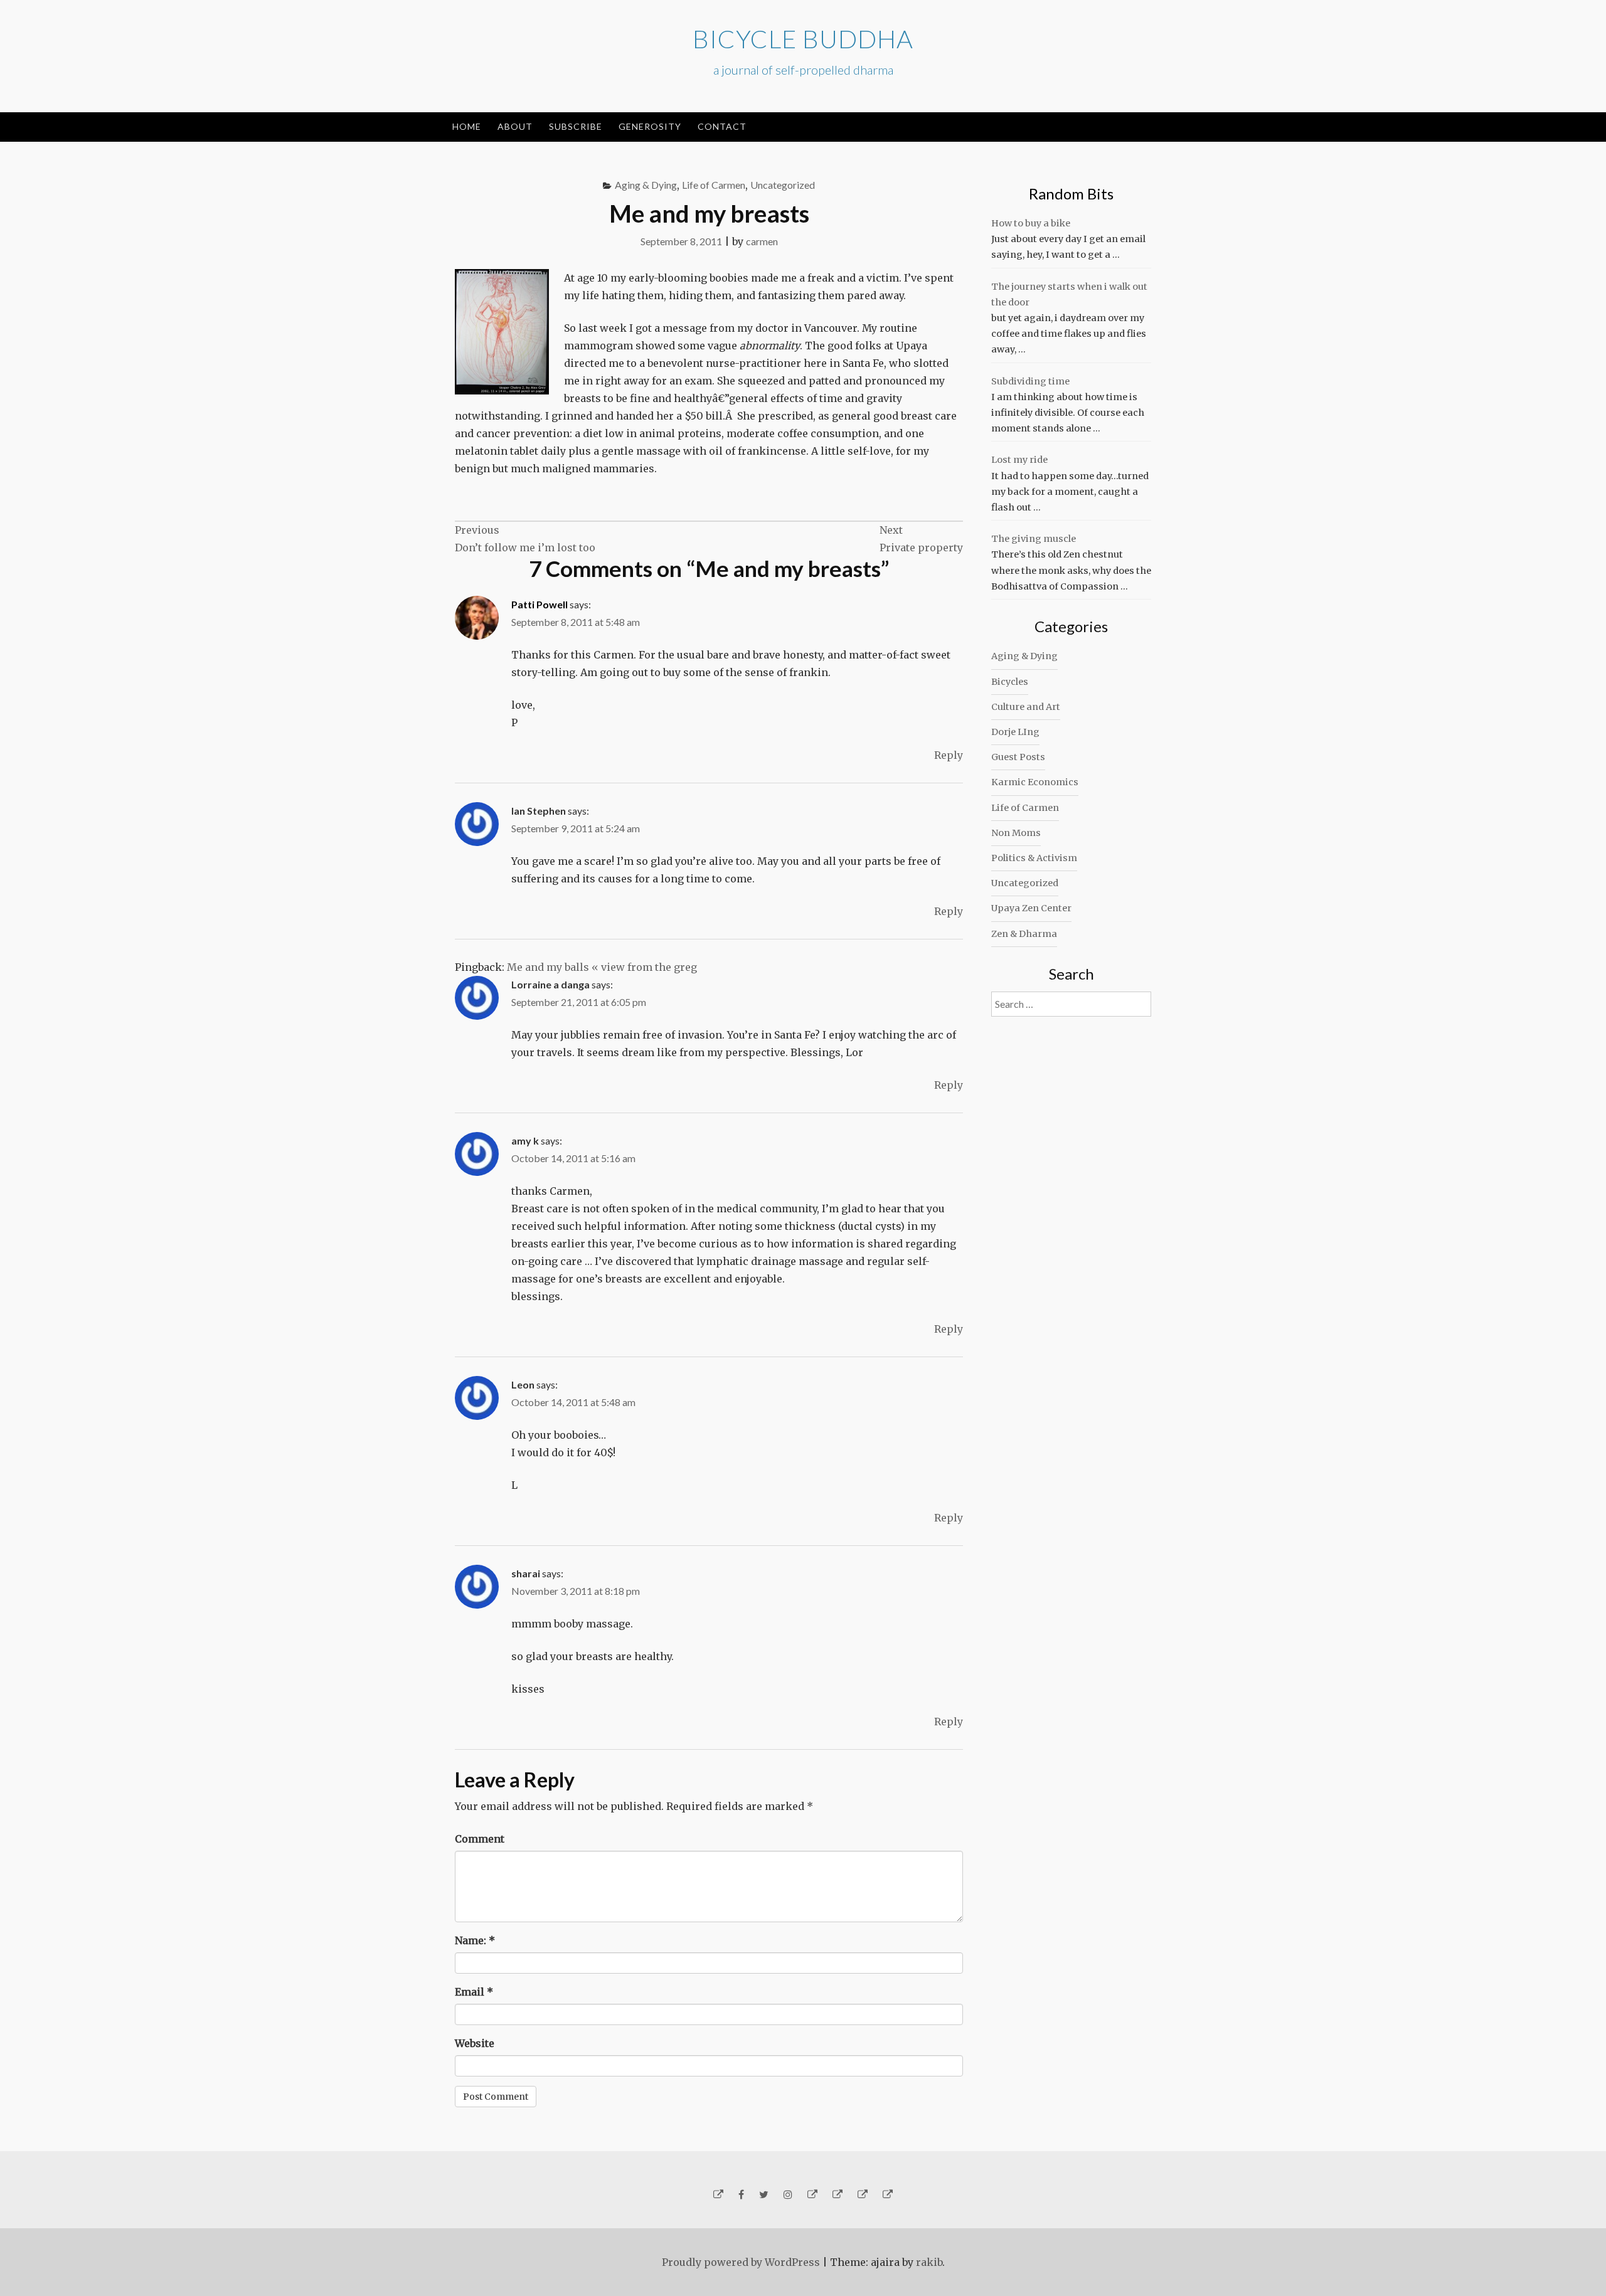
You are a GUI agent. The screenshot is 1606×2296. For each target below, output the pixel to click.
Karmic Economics (1035, 782)
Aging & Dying (646, 185)
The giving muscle (1034, 539)
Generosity (650, 126)
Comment (480, 1839)
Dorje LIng (1015, 732)
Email (474, 1992)
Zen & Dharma (1024, 934)
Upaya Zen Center (1031, 908)
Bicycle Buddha (803, 39)
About (515, 126)
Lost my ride (1019, 460)
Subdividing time (1030, 381)
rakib (929, 2262)
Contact (722, 126)
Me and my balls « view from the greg (602, 967)
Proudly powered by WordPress (741, 2262)
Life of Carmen (714, 185)
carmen (762, 241)
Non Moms (1016, 833)
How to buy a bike (1031, 223)
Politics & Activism (1034, 858)
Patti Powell (540, 604)
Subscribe (576, 126)
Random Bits (1071, 193)
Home (467, 126)
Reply (949, 755)
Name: (475, 1940)
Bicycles (1010, 682)
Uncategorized (783, 185)
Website (475, 2043)
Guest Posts (1018, 757)
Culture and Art (1026, 707)
